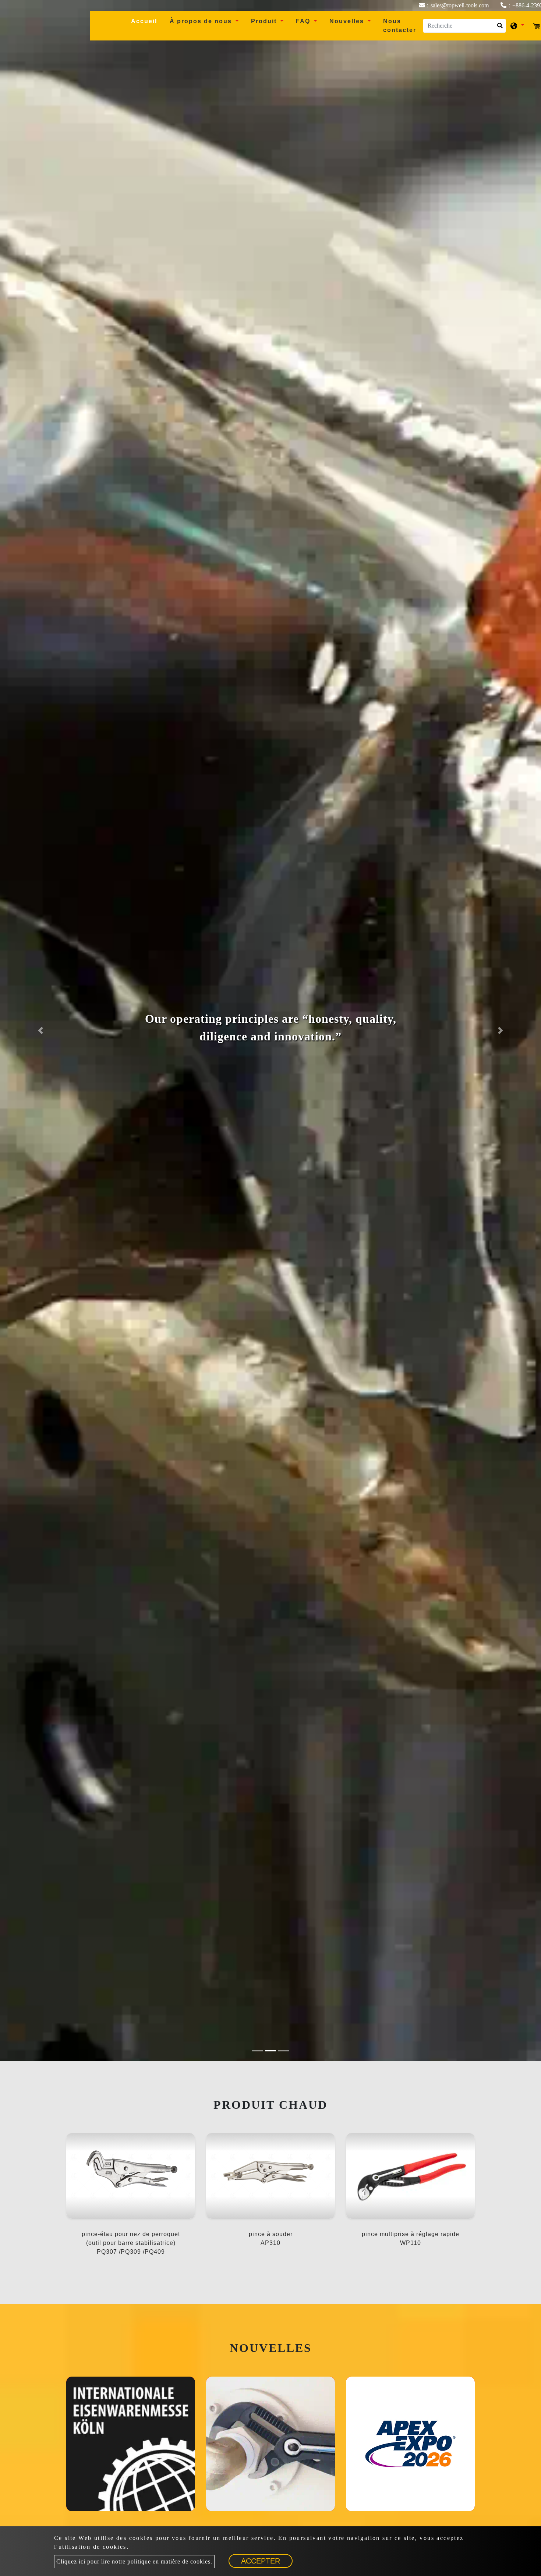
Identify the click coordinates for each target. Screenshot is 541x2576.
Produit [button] (265, 21)
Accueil (147, 21)
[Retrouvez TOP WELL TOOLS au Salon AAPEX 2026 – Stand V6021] (410, 2444)
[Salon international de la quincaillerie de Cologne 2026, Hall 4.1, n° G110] (131, 2444)
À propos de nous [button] (202, 21)
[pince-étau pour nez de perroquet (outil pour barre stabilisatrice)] (131, 2176)
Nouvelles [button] (348, 21)
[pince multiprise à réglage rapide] (410, 2176)
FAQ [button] (304, 21)
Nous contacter (400, 26)
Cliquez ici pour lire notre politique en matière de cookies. (134, 2561)
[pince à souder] (270, 2176)
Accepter (261, 2561)
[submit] (499, 28)
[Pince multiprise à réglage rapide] (270, 2444)
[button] (41, 1030)
